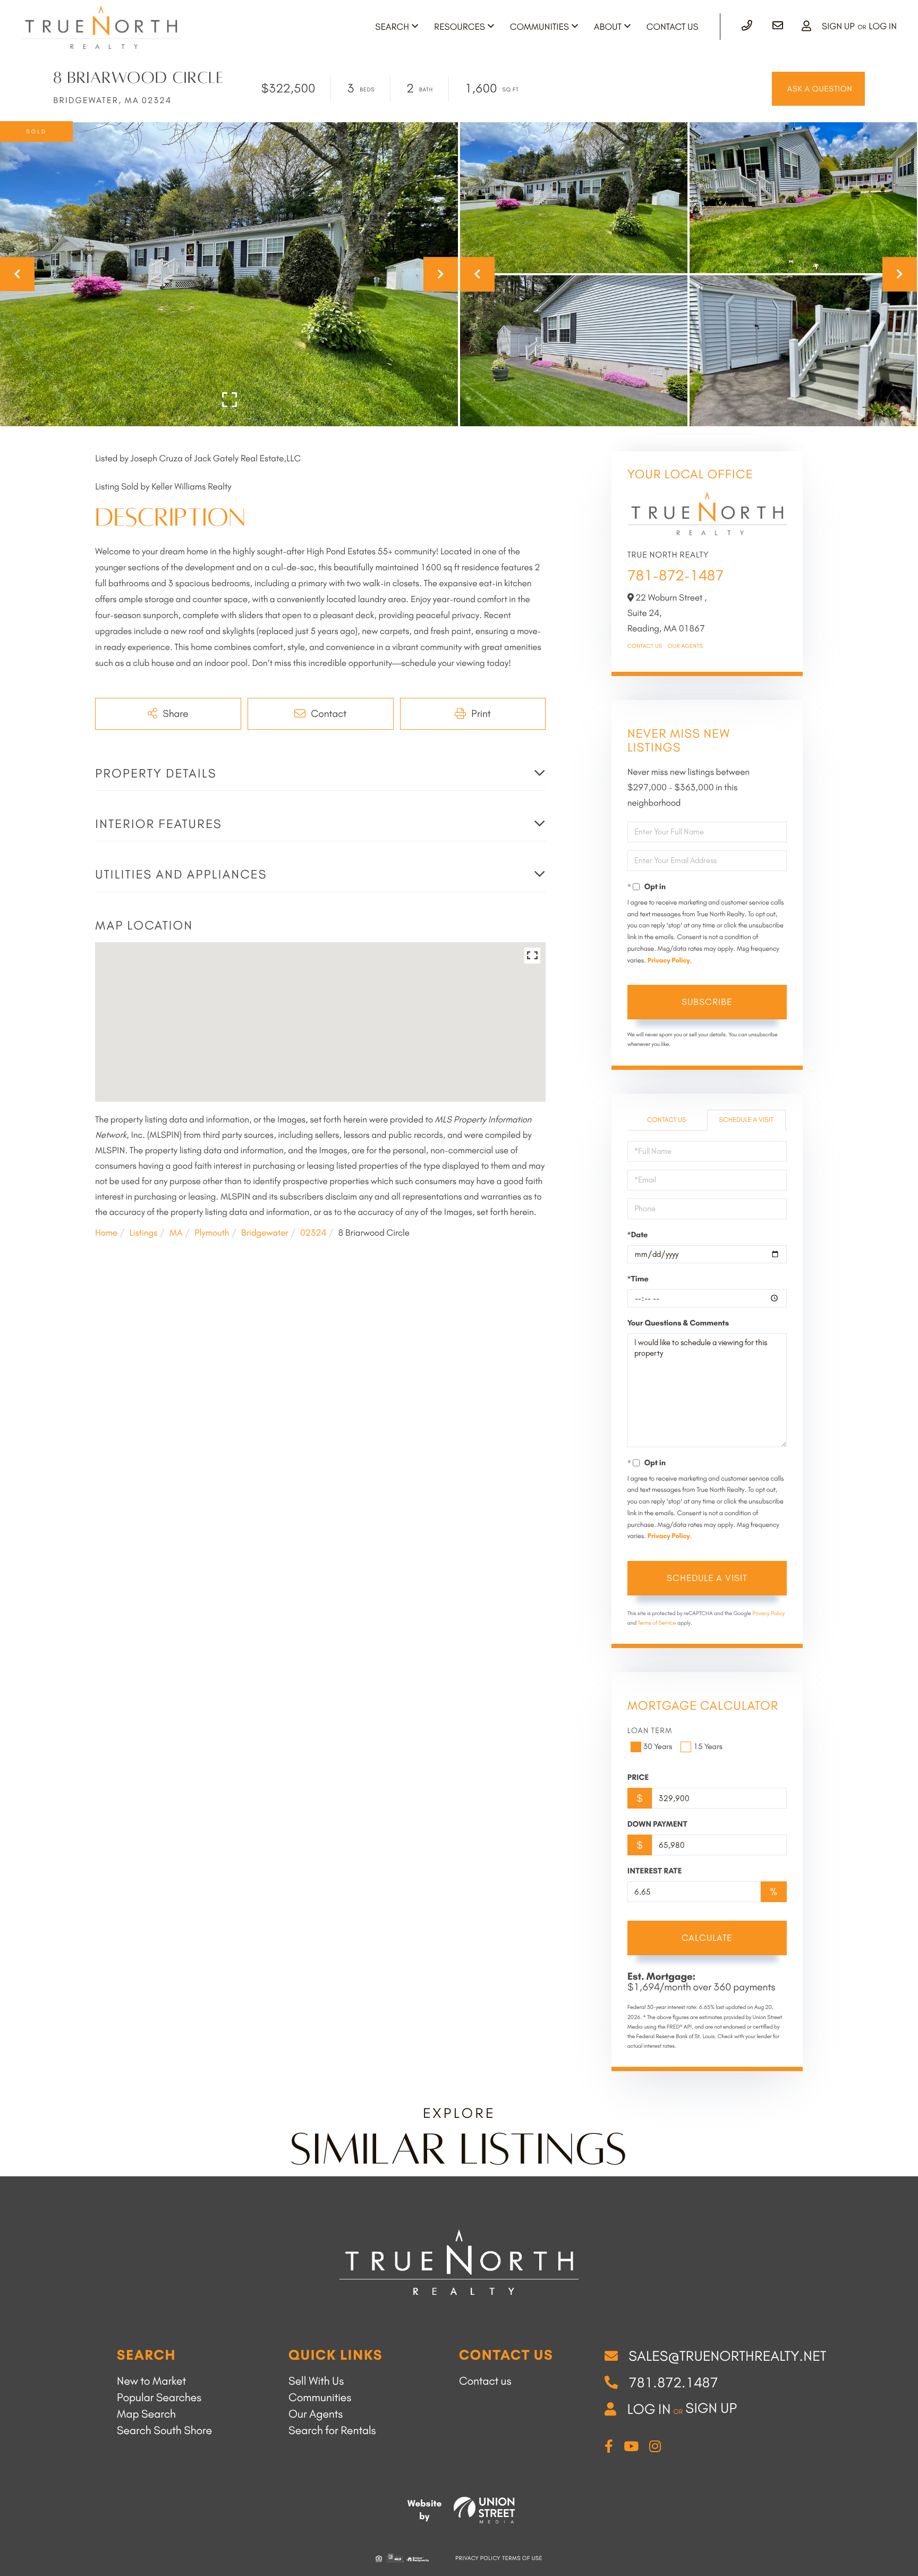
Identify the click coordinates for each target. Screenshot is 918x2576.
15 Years (708, 1746)
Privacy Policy (669, 961)
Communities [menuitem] (539, 27)
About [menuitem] (608, 27)
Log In (883, 27)
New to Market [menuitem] (151, 2381)
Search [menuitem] (392, 27)
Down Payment (657, 1824)
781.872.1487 (673, 2383)
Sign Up (838, 27)
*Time (638, 1279)
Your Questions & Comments (678, 1323)
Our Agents (686, 646)
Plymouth (212, 1233)
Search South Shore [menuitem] (164, 2431)
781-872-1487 (676, 575)
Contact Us (645, 646)
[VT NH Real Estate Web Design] (484, 2510)
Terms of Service (657, 1623)
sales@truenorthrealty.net (727, 2356)
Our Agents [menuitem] (316, 2414)
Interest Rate (655, 1871)
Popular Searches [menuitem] (159, 2398)
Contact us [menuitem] (485, 2381)
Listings (143, 1233)
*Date (638, 1235)
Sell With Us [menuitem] (316, 2381)
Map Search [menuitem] (146, 2414)
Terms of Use (522, 2558)
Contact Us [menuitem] (673, 27)
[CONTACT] (818, 89)
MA (176, 1233)
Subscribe (707, 1002)
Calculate (707, 1938)
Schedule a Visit (746, 1120)
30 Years (658, 1746)
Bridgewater (265, 1233)
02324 (313, 1233)
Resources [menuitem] (460, 27)
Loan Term (650, 1730)
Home (106, 1233)
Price (638, 1777)
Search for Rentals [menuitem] (332, 2431)
